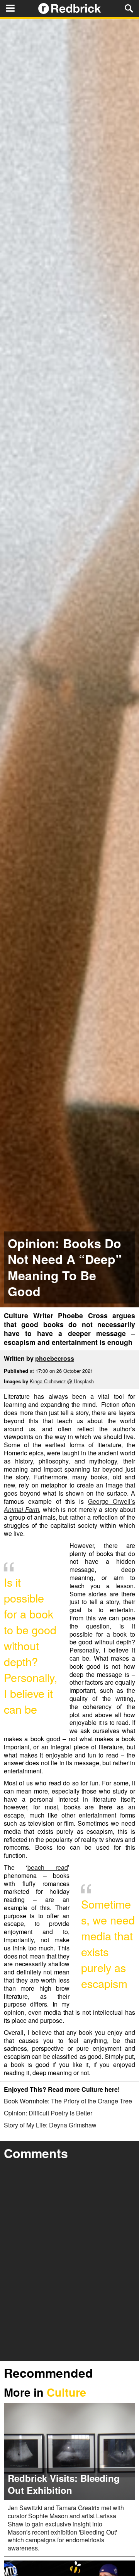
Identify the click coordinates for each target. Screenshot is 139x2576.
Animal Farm (21, 1509)
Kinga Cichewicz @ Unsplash (62, 1381)
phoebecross (55, 1358)
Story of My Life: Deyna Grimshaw (50, 2125)
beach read (48, 1867)
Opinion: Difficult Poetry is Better (48, 2113)
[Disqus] (69, 2262)
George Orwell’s (112, 1501)
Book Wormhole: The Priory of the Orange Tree (68, 2101)
